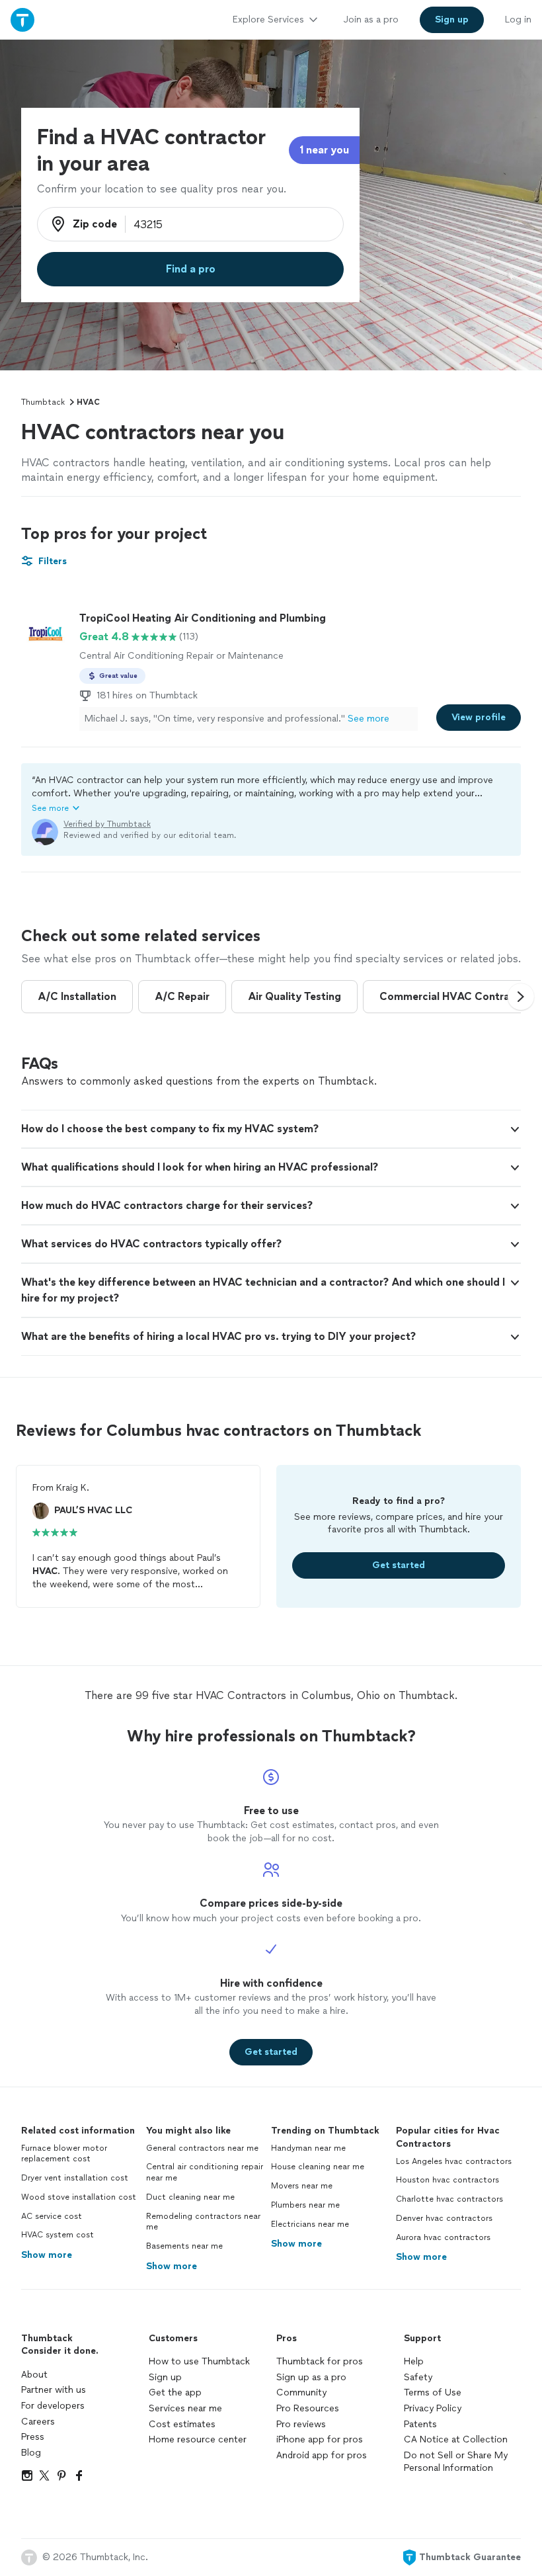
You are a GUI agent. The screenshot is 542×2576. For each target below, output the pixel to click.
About (34, 2375)
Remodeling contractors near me (203, 2222)
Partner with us (54, 2390)
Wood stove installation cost (79, 2197)
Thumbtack (43, 402)
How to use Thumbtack (199, 2361)
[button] (271, 794)
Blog (31, 2453)
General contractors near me (202, 2148)
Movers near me (302, 2186)
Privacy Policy (433, 2408)
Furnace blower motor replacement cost (64, 2154)
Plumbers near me (305, 2205)
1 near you (324, 150)
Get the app (175, 2392)
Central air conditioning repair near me (205, 2172)
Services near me (185, 2408)
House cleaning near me (318, 2167)
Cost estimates (182, 2424)
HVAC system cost (58, 2235)
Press (33, 2437)
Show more (47, 2255)
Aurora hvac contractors (443, 2237)
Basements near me (184, 2246)
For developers (53, 2406)
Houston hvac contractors (447, 2180)
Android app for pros (322, 2455)
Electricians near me (310, 2224)
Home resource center (198, 2439)
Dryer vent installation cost (75, 2178)
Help (414, 2361)
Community (301, 2392)
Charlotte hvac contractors (449, 2199)
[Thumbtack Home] (22, 20)
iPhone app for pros (320, 2439)
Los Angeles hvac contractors (454, 2161)
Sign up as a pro (311, 2377)
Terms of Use (433, 2392)
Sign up (165, 2377)
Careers (38, 2422)
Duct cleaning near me (190, 2197)
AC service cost (52, 2216)
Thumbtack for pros (320, 2361)
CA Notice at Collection (456, 2439)
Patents (420, 2424)
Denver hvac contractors (444, 2218)
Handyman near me (308, 2148)
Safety (418, 2377)
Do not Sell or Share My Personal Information (456, 2462)
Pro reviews (301, 2424)
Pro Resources (308, 2408)
